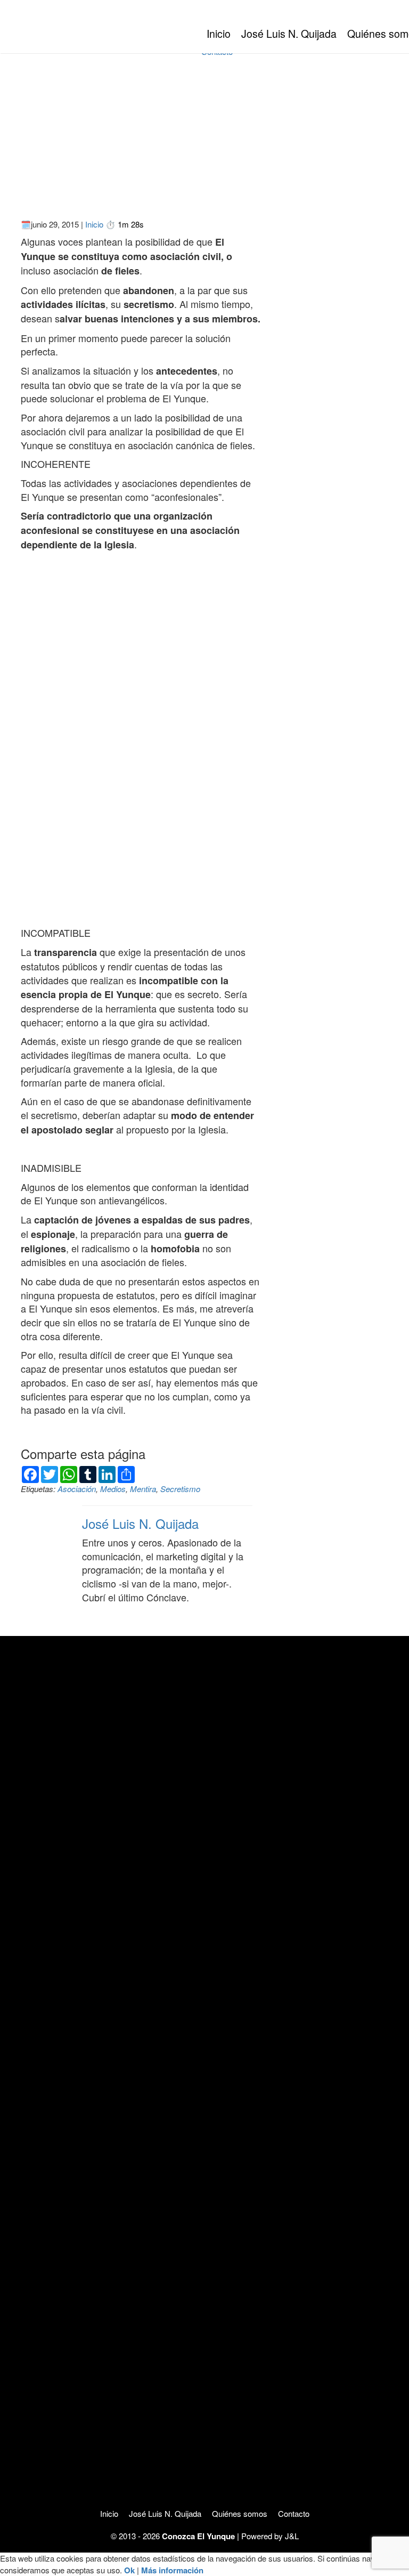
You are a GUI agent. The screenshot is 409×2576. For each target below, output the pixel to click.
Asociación (77, 1489)
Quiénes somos (240, 2513)
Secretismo (180, 1489)
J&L (292, 2536)
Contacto (294, 2513)
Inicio (219, 34)
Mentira (143, 1489)
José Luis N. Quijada (289, 34)
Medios (113, 1489)
